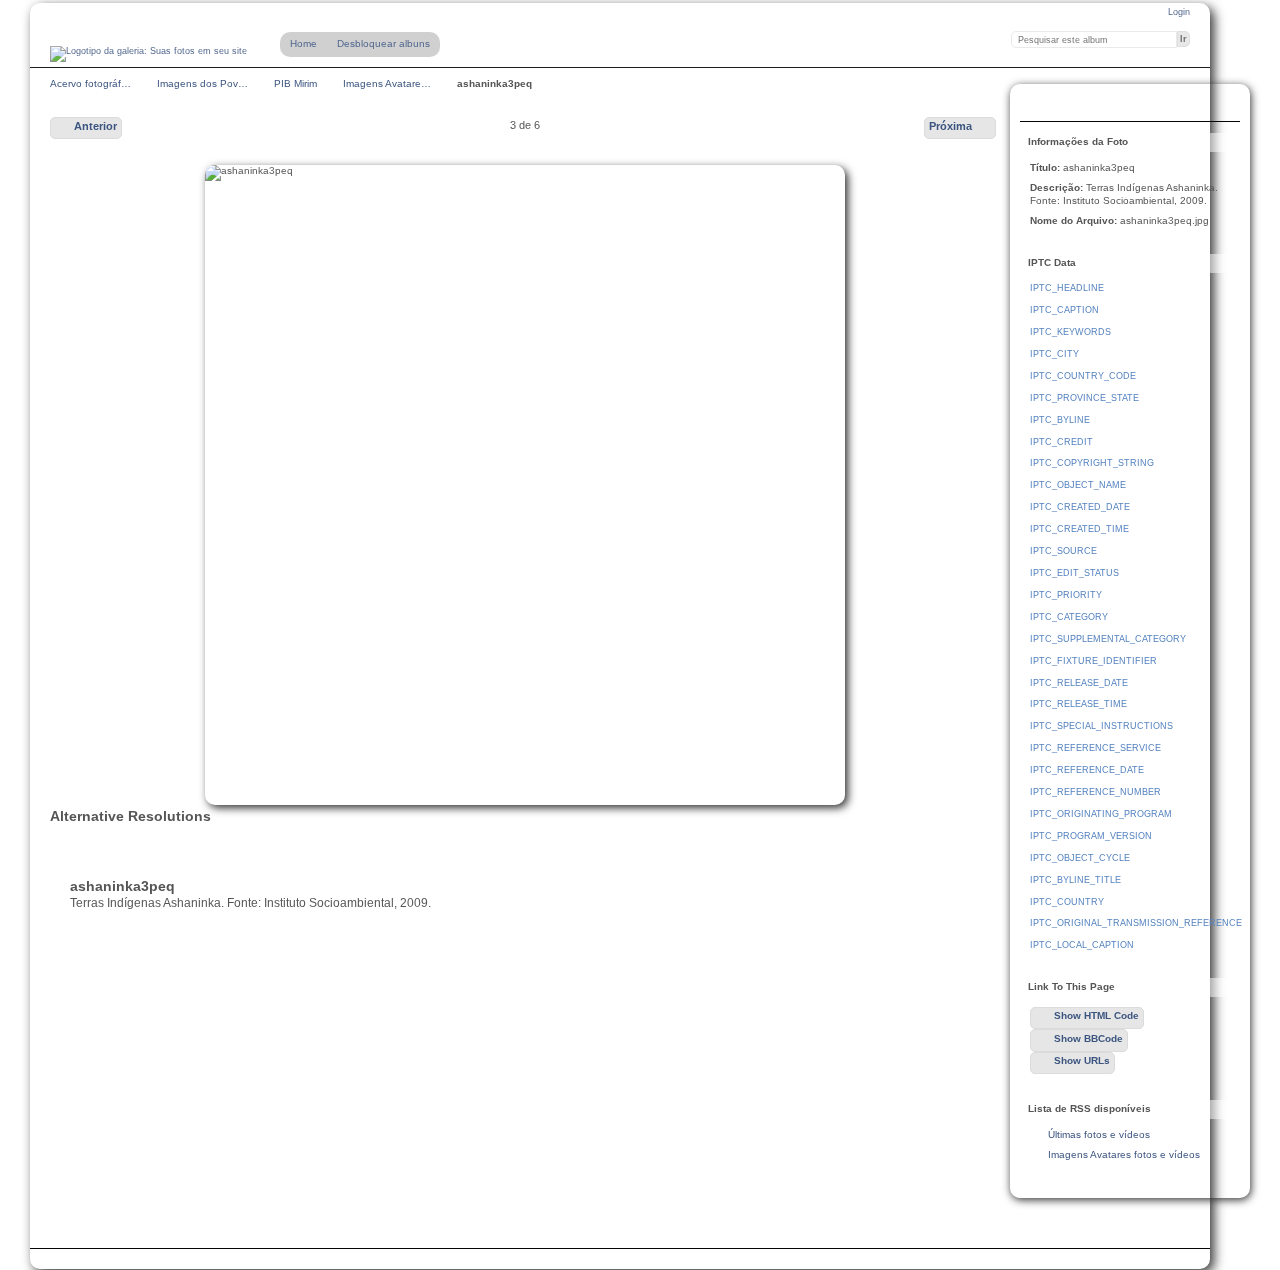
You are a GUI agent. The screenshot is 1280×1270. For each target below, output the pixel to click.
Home (303, 43)
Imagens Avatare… (387, 83)
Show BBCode (1088, 1038)
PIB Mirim (295, 83)
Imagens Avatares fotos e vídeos (1124, 1154)
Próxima (950, 126)
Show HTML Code (1096, 1015)
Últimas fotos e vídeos (1099, 1134)
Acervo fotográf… (90, 83)
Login (1179, 12)
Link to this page (1041, 105)
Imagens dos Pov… (202, 83)
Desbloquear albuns (383, 43)
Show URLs (1082, 1060)
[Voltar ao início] (148, 54)
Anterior (95, 126)
